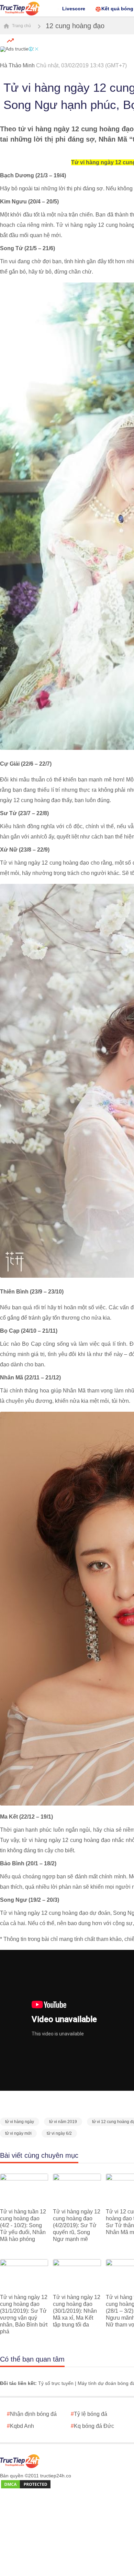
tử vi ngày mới (18, 2133)
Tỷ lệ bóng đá (89, 2414)
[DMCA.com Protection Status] (26, 2485)
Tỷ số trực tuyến (56, 2383)
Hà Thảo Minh (17, 65)
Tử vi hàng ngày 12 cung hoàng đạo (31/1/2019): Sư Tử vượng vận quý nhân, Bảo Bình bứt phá (24, 2314)
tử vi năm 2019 (63, 2122)
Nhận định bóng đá (32, 2414)
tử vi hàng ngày (20, 2122)
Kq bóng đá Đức (92, 2426)
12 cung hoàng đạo (75, 26)
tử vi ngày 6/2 (59, 2133)
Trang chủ (21, 26)
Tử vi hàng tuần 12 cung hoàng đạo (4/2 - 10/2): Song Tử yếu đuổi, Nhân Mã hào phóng (23, 2225)
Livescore (74, 9)
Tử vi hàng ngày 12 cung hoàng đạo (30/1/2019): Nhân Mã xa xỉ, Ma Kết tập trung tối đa (77, 2311)
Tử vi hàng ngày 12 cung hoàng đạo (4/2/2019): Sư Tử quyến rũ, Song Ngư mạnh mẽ (77, 2225)
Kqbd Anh (20, 2426)
